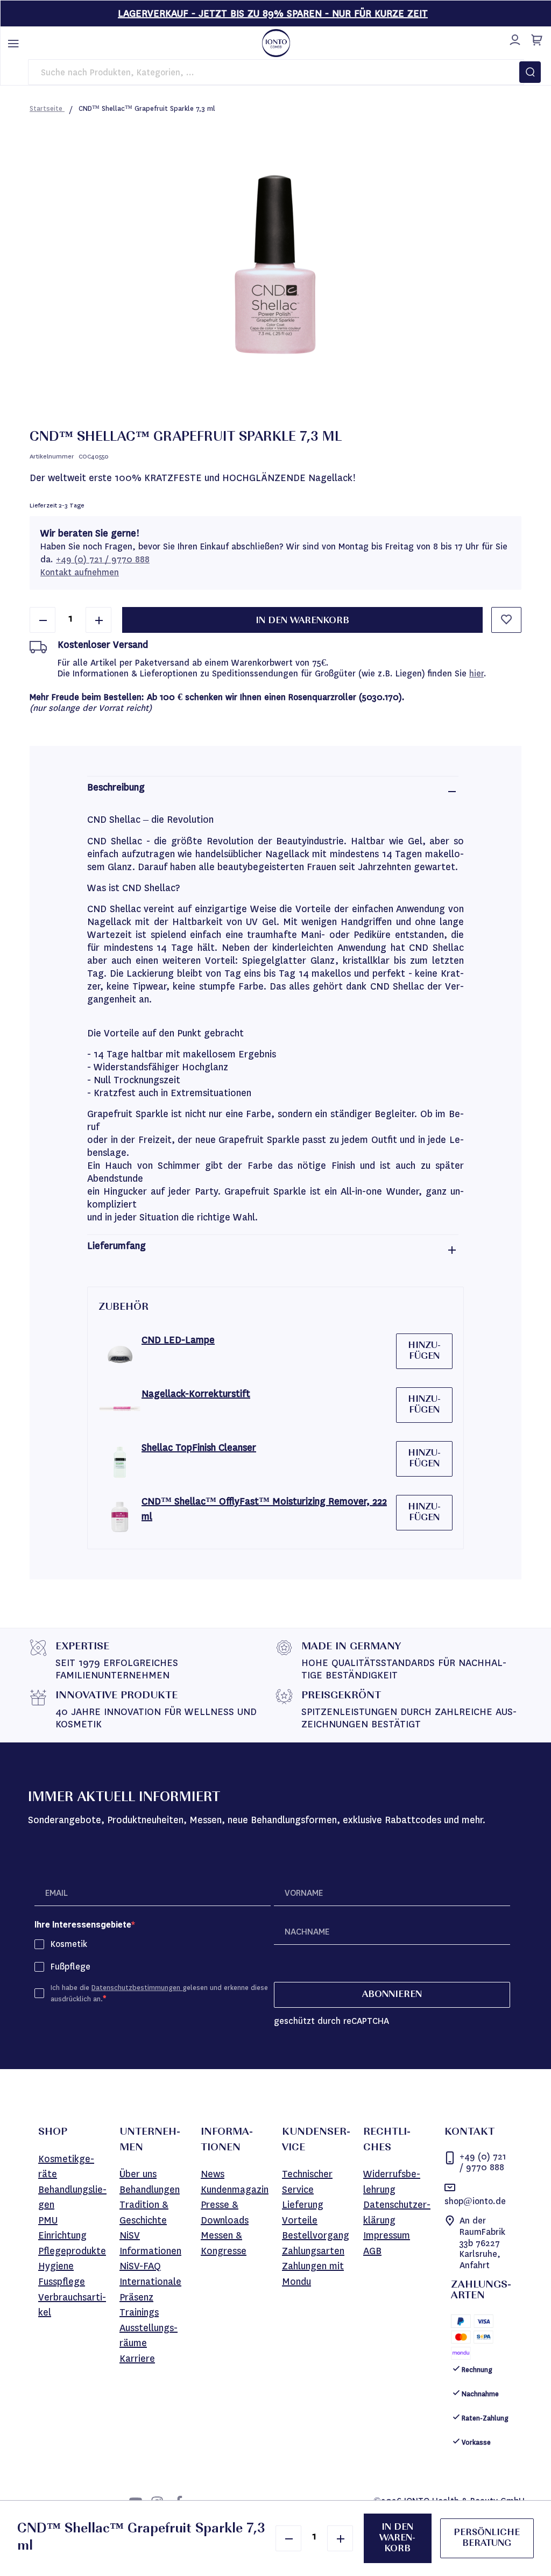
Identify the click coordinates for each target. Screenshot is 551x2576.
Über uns (138, 2174)
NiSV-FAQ (140, 2266)
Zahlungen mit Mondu (313, 2274)
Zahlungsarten (313, 2251)
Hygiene (56, 2266)
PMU (48, 2220)
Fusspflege (62, 2282)
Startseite (47, 108)
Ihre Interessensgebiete (83, 1925)
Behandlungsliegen (72, 2197)
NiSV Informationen (150, 2243)
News (213, 2174)
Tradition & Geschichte (144, 2212)
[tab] (273, 791)
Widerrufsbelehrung (392, 2182)
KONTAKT (469, 2133)
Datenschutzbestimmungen (137, 1988)
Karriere (137, 2359)
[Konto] (513, 38)
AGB (372, 2251)
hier (476, 673)
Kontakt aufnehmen (80, 572)
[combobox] (276, 72)
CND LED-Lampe (178, 1340)
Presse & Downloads (225, 2212)
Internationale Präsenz (150, 2289)
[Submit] (530, 72)
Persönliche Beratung (487, 2538)
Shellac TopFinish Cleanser (199, 1448)
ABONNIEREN (392, 1995)
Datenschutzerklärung (397, 2212)
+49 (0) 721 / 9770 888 (103, 559)
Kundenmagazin (235, 2190)
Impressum (387, 2235)
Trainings (139, 2312)
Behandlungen (150, 2190)
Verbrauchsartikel (72, 2305)
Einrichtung (62, 2235)
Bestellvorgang (316, 2235)
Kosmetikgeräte (66, 2167)
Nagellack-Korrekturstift (196, 1394)
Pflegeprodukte (72, 2251)
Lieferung (303, 2205)
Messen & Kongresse (224, 2243)
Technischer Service (307, 2182)
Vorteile (300, 2220)
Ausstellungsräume (149, 2336)
